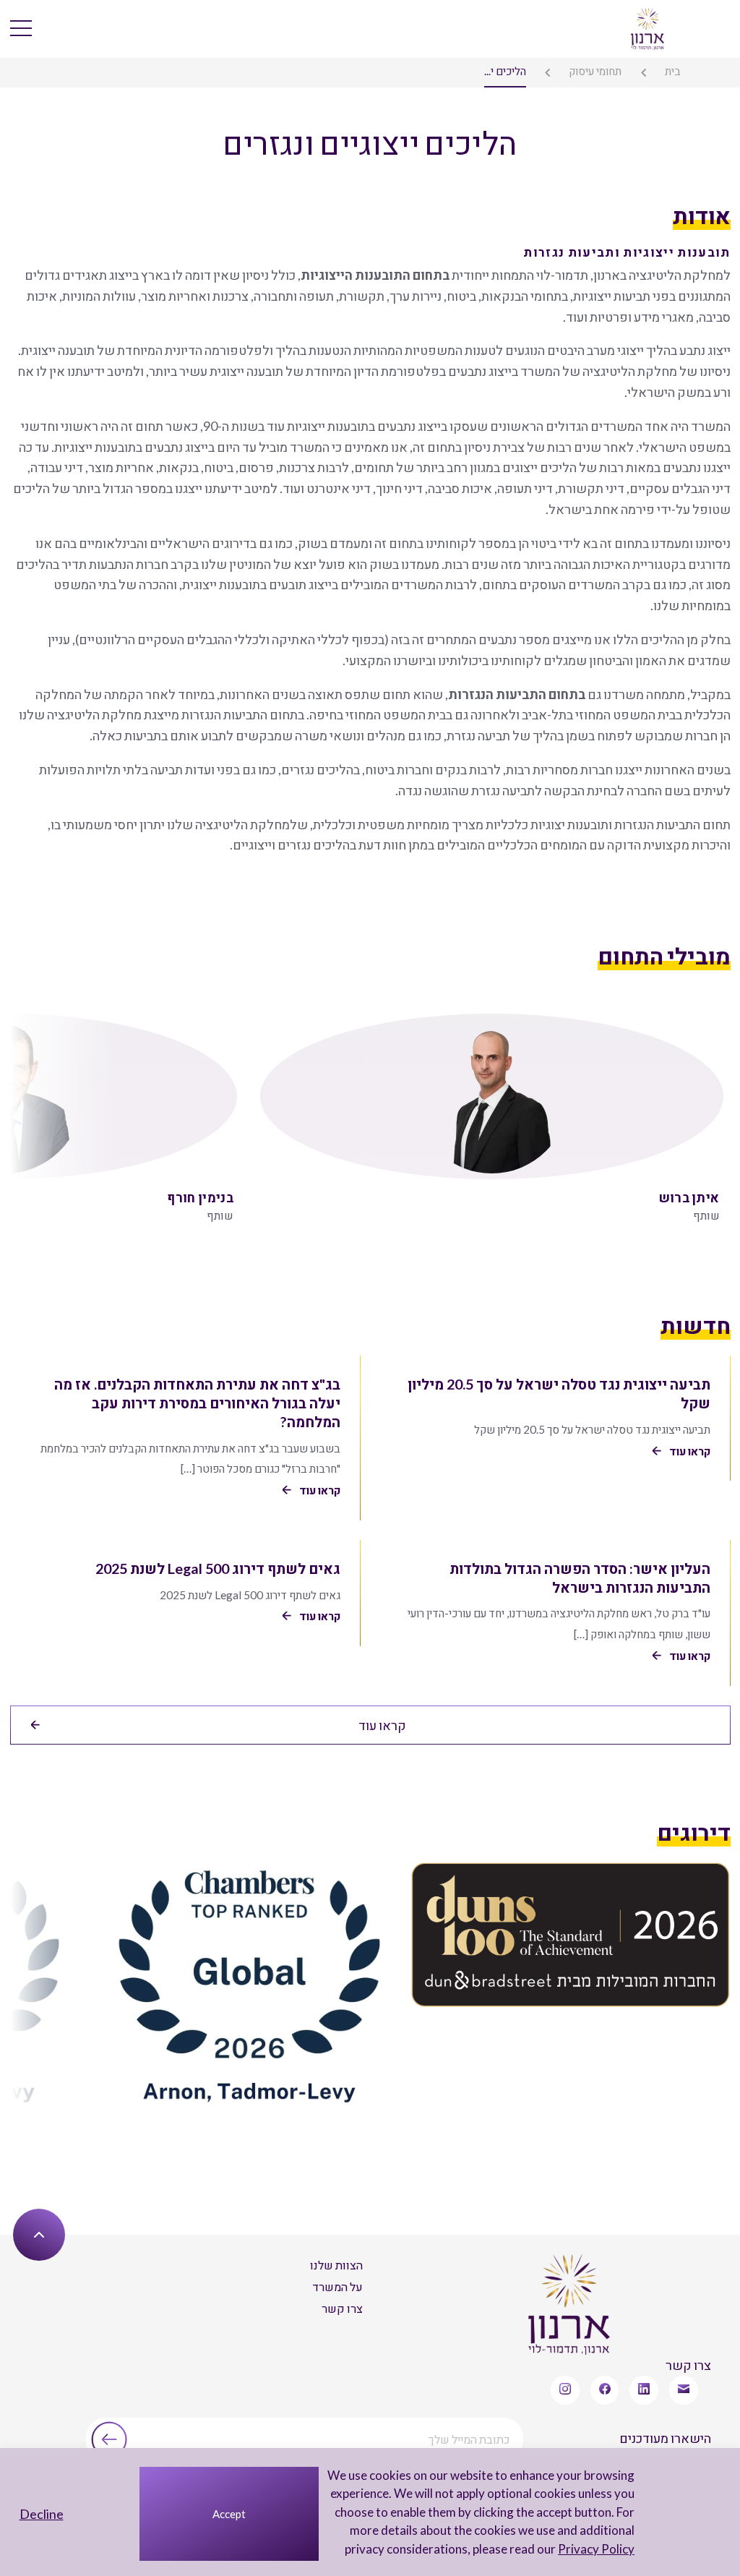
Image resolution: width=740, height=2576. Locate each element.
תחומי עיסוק (595, 71)
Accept (229, 2514)
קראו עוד (382, 1725)
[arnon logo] (648, 27)
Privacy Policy (596, 2549)
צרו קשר (342, 2308)
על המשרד (337, 2286)
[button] (28, 1111)
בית (673, 71)
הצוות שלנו (336, 2265)
